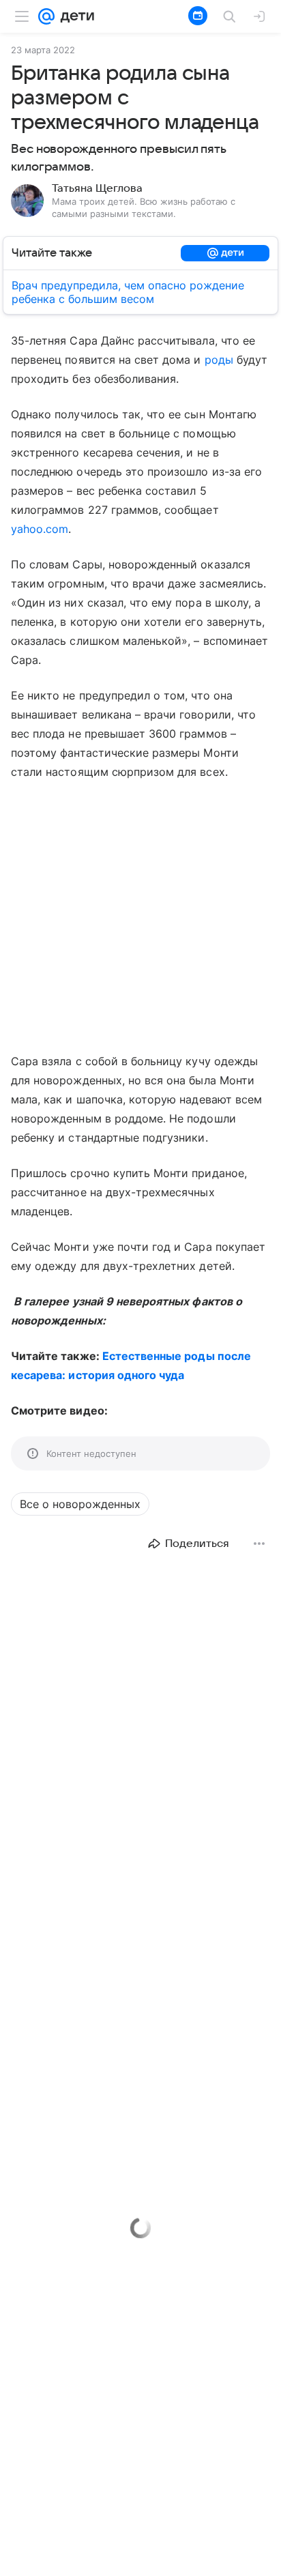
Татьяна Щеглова (97, 188)
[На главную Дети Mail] (74, 16)
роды (219, 360)
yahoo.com (40, 529)
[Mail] (46, 16)
